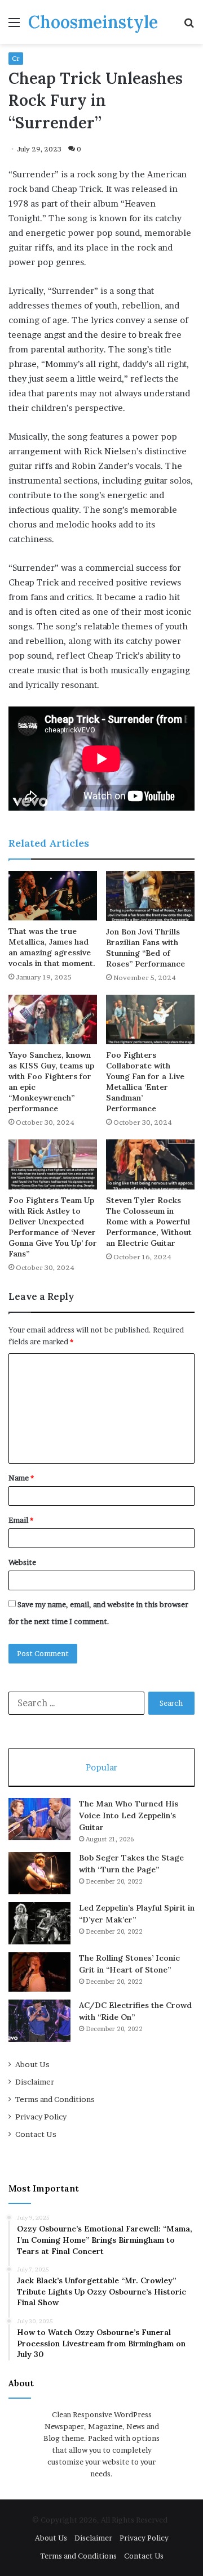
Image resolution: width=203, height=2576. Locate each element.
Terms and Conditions (55, 2099)
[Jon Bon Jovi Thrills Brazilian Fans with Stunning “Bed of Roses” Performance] (150, 896)
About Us (32, 2064)
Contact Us (36, 2134)
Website (22, 1562)
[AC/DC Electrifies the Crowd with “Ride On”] (39, 2021)
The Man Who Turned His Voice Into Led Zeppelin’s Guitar (129, 1815)
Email (21, 1520)
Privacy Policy (41, 2117)
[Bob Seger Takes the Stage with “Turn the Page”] (39, 1873)
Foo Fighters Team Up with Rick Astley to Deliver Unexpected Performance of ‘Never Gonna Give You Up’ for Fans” (53, 1227)
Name (21, 1478)
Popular (101, 1767)
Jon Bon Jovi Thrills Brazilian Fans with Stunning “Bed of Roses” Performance (145, 948)
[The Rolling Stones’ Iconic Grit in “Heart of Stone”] (39, 1972)
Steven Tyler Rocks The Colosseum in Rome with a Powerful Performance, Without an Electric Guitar (149, 1222)
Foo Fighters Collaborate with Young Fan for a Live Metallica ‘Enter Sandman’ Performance (145, 1082)
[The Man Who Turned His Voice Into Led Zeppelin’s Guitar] (39, 1819)
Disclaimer (35, 2082)
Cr (16, 58)
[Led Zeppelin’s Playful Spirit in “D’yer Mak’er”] (39, 1923)
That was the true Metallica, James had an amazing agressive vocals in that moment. (52, 947)
